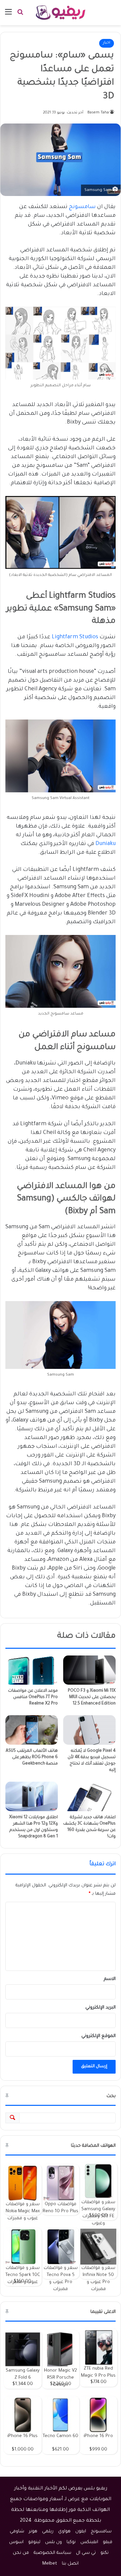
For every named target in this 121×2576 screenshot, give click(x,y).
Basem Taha (98, 113)
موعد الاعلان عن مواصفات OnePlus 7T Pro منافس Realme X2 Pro (33, 1697)
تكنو (105, 2553)
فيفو (108, 2542)
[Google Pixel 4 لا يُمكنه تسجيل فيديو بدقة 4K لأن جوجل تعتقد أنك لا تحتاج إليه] (89, 1730)
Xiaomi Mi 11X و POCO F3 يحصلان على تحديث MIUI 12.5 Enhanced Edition (92, 1697)
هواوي (64, 2532)
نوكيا (71, 2542)
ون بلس (53, 2542)
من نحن (21, 2553)
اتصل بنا (70, 2564)
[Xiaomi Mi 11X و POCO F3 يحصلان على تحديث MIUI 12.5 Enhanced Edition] (89, 1670)
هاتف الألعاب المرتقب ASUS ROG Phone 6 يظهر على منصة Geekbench (32, 1757)
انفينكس (89, 2542)
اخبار (107, 43)
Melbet (50, 2564)
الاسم (110, 1979)
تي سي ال (86, 2553)
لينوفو (34, 2542)
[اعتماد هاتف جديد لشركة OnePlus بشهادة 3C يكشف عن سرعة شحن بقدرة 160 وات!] (89, 1796)
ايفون (81, 2532)
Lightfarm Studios (75, 637)
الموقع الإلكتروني (98, 2036)
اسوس (16, 2542)
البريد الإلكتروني (100, 2008)
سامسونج (82, 207)
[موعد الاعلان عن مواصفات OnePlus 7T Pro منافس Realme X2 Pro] (32, 1670)
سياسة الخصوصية (52, 2553)
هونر (33, 2532)
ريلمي (48, 2532)
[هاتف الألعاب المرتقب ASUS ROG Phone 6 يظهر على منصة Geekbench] (32, 1730)
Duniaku (106, 844)
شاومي (17, 2532)
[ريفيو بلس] (61, 13)
